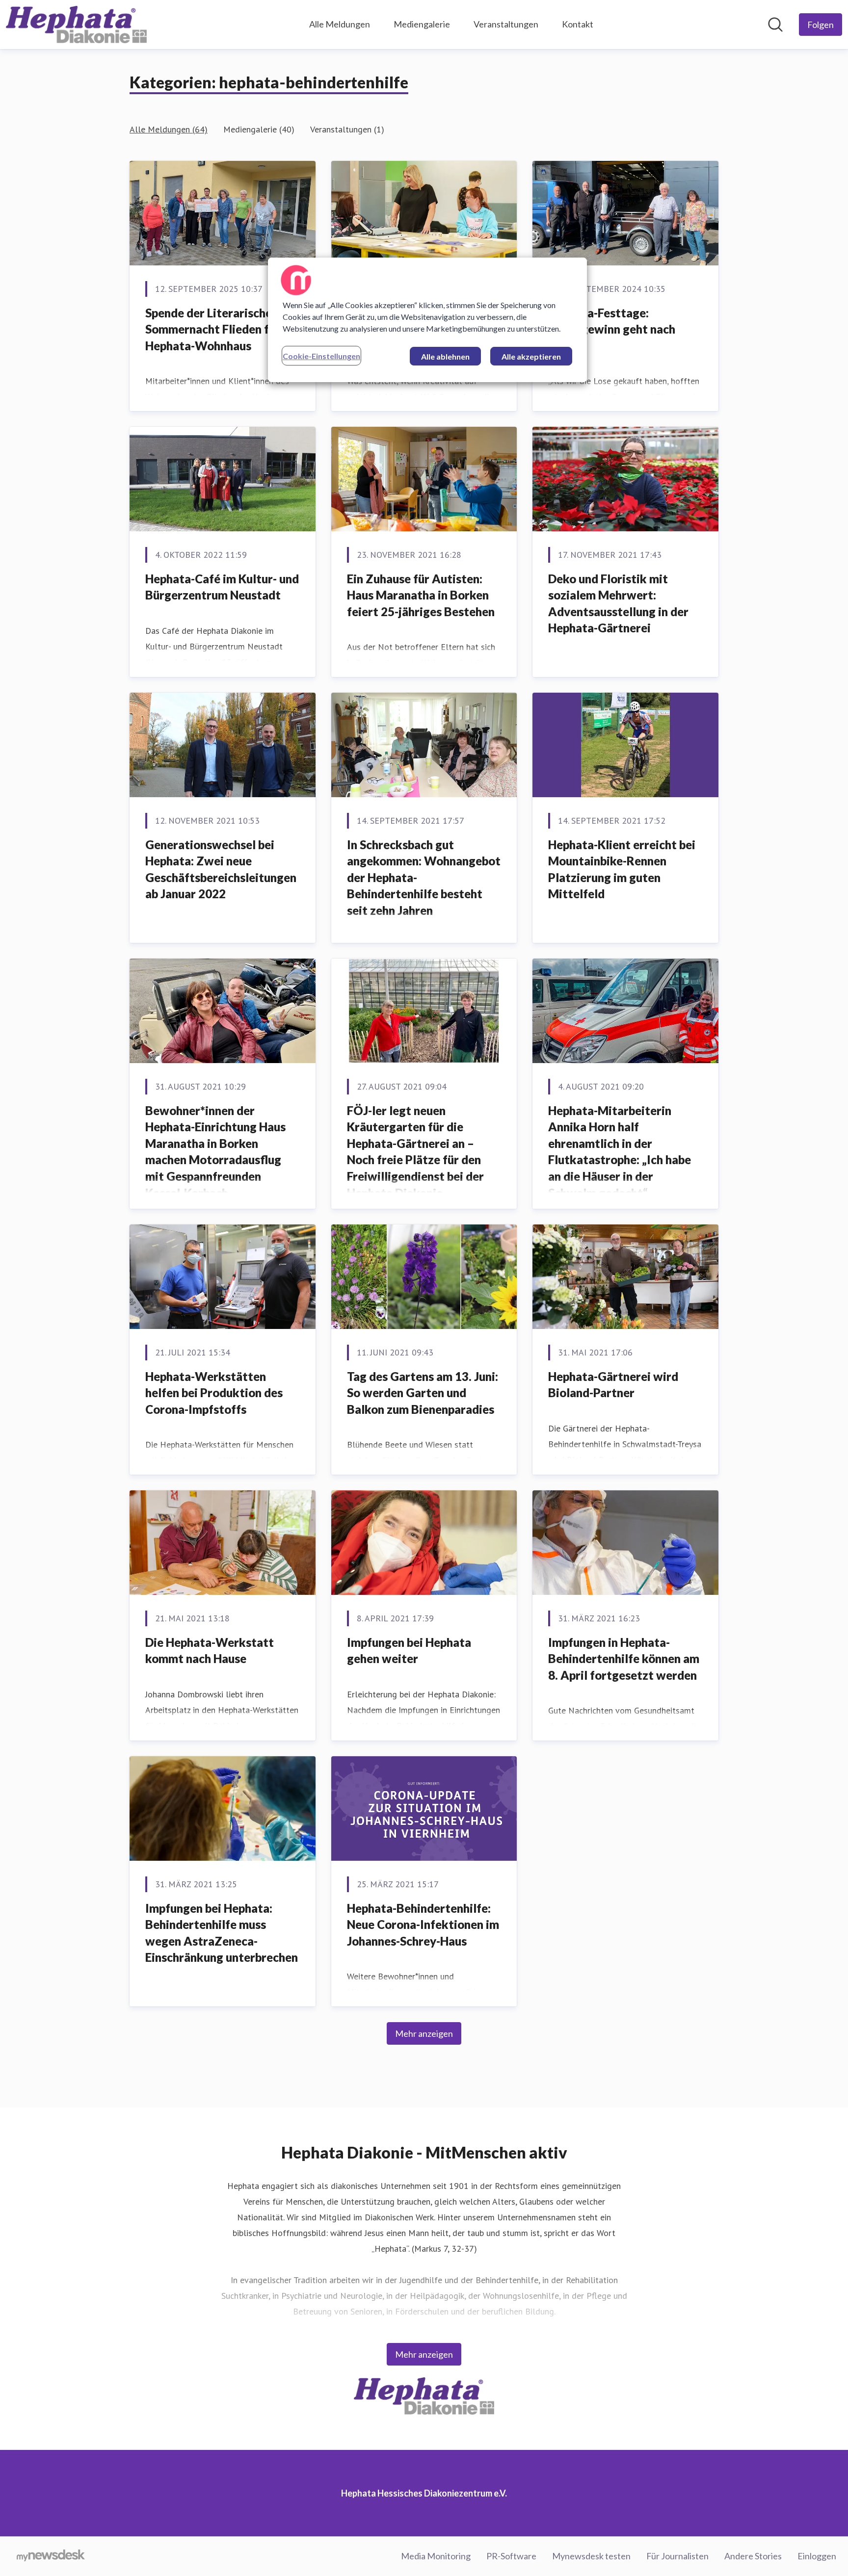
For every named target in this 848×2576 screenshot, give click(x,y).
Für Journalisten (677, 2556)
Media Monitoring (436, 2556)
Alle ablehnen (445, 356)
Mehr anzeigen (424, 2033)
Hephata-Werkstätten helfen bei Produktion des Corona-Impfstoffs (214, 1393)
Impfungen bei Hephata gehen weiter (409, 1651)
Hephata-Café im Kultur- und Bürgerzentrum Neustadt (222, 587)
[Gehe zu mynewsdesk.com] (51, 2556)
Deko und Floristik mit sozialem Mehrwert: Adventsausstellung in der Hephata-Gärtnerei (618, 603)
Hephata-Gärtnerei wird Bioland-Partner (613, 1385)
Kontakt (578, 24)
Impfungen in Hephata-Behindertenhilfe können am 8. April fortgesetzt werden (624, 1659)
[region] (427, 320)
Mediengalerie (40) (259, 129)
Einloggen (817, 2556)
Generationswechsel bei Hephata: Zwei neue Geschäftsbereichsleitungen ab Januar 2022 (221, 869)
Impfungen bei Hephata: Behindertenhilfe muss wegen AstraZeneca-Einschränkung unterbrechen (222, 1933)
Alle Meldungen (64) (169, 129)
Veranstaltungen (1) (347, 129)
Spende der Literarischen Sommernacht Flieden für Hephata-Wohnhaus (213, 329)
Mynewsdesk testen (591, 2556)
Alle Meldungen (340, 24)
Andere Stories (753, 2556)
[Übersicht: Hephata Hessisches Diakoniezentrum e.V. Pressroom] (76, 25)
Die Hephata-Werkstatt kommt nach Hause (210, 1651)
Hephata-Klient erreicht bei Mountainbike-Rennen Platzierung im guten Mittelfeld (622, 869)
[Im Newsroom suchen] (775, 25)
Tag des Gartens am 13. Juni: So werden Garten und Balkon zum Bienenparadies (423, 1393)
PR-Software (511, 2556)
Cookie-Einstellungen (321, 356)
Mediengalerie (422, 24)
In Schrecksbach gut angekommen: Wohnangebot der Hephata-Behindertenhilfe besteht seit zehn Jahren (424, 877)
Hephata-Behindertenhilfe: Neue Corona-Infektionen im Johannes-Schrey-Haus (423, 1925)
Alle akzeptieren (531, 356)
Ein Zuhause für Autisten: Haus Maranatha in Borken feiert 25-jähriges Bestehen (421, 595)
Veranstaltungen (506, 24)
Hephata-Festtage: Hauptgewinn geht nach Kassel (612, 329)
